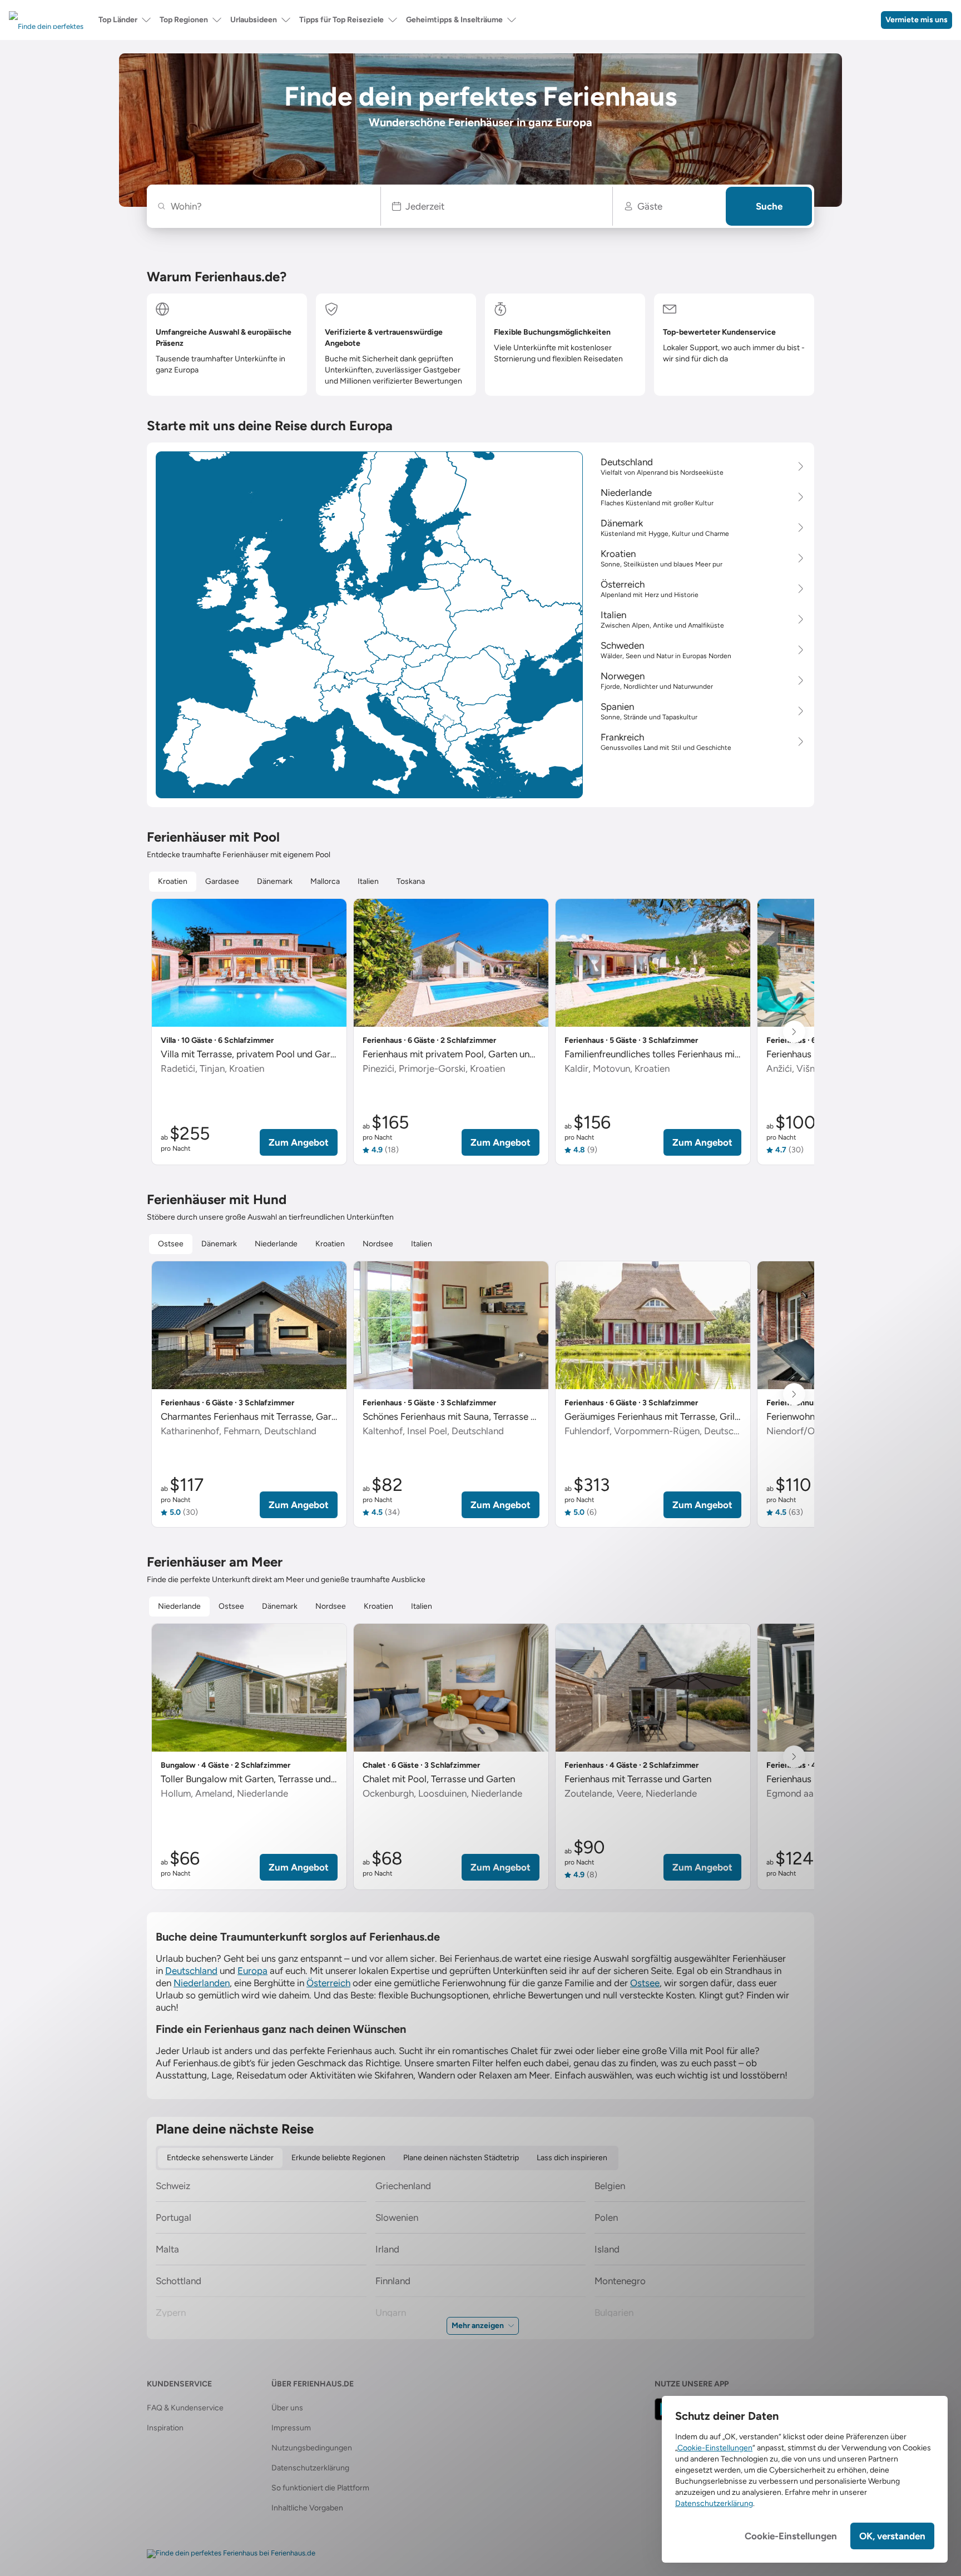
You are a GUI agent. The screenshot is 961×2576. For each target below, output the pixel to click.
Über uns (287, 2408)
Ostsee (645, 1983)
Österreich (328, 1983)
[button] (497, 206)
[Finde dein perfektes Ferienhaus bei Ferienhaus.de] (231, 2554)
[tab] (173, 882)
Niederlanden (202, 1983)
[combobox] (269, 206)
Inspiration (165, 2428)
